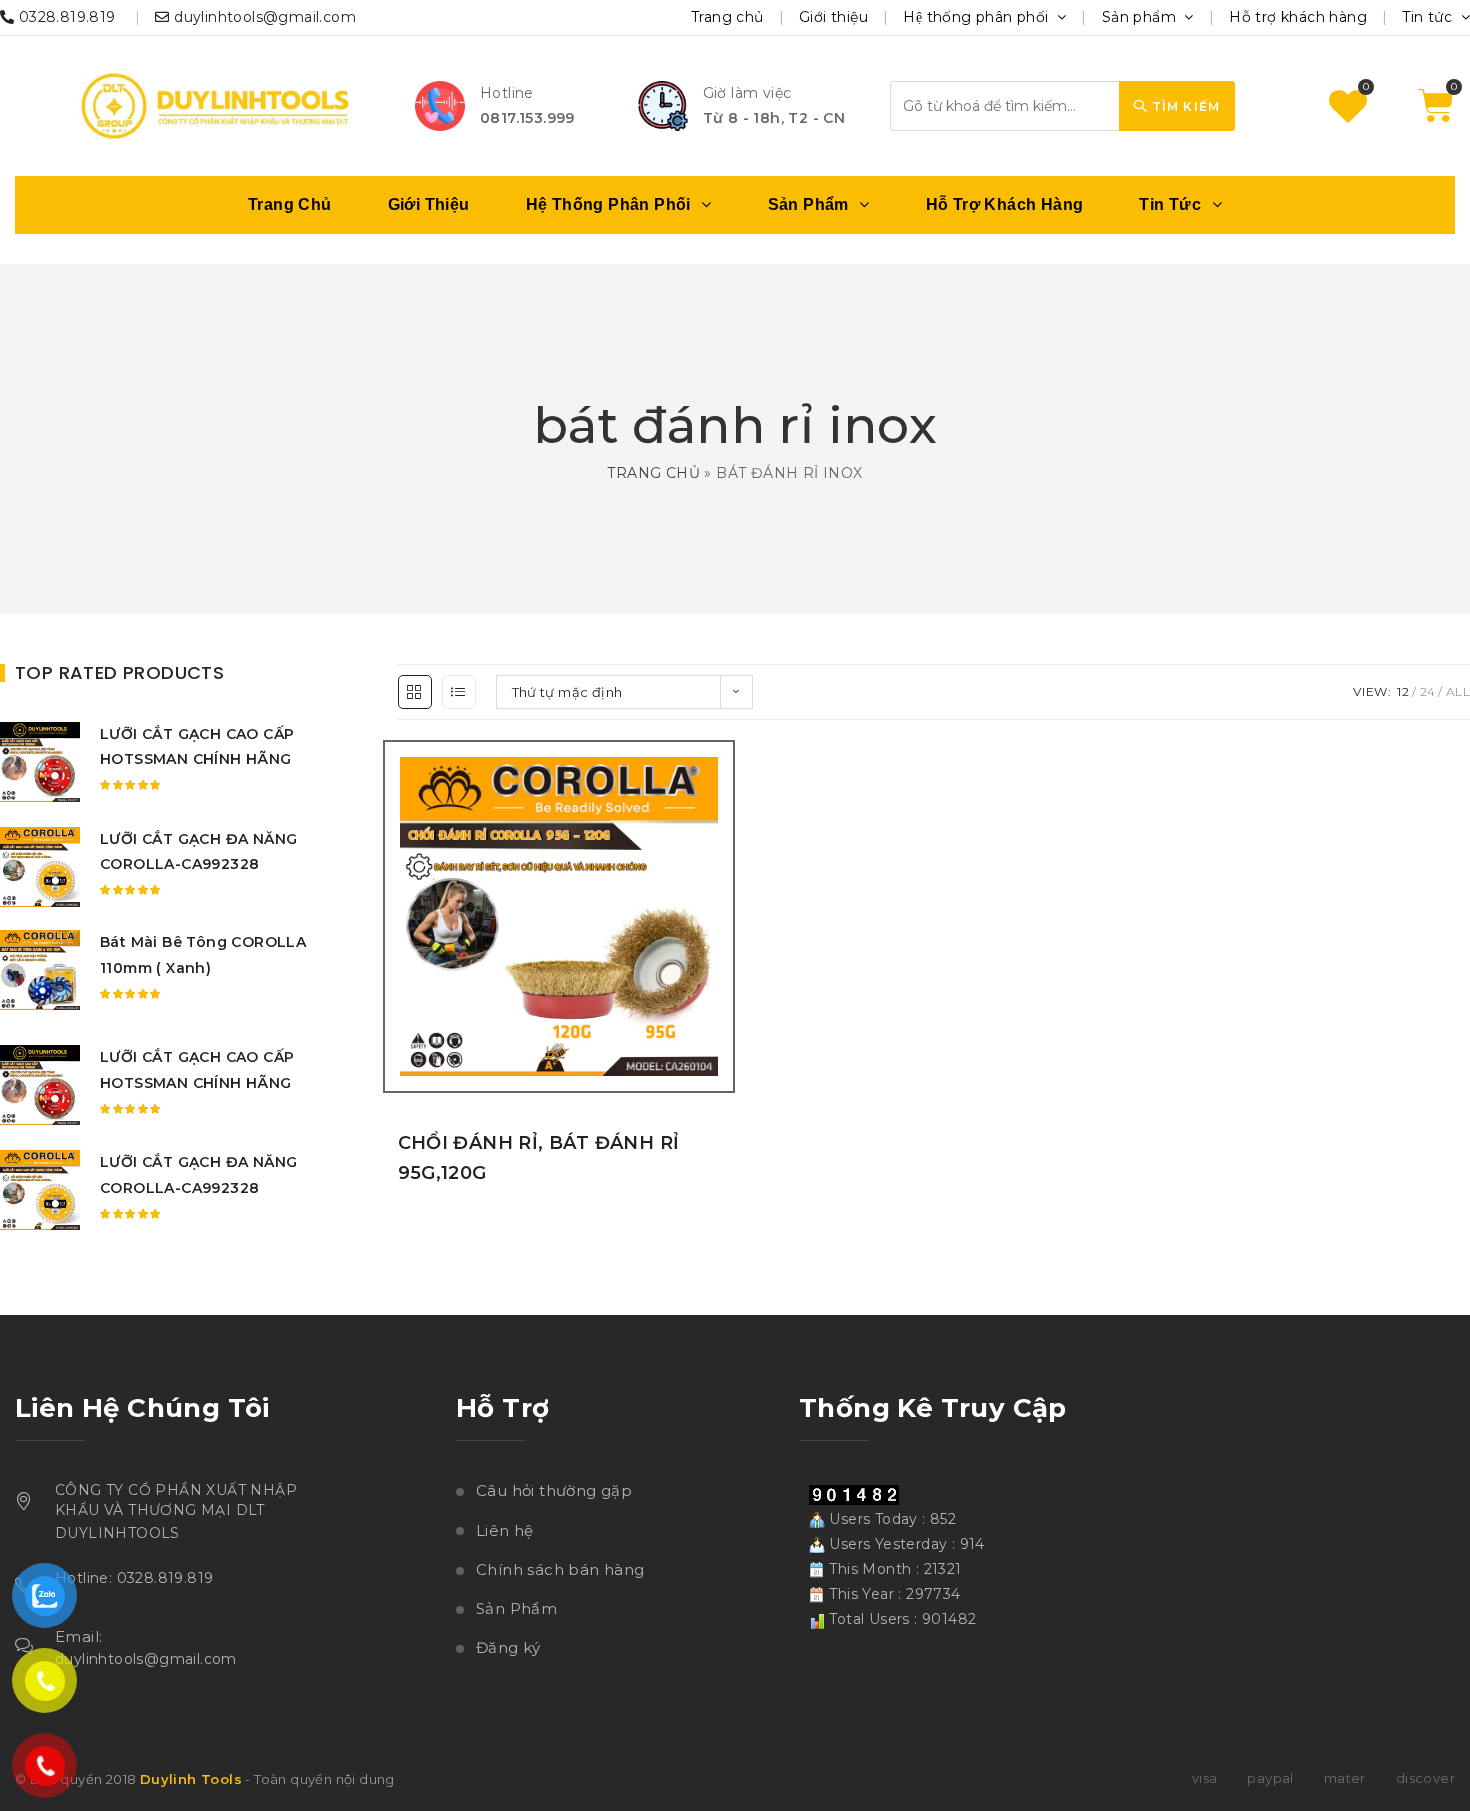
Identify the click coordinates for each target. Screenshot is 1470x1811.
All (1458, 691)
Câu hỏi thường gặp (554, 1490)
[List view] (459, 692)
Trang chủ (727, 17)
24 (1428, 691)
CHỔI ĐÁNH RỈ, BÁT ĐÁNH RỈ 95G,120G (539, 1158)
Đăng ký (508, 1647)
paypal (1270, 1778)
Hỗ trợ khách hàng (1298, 17)
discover (1425, 1778)
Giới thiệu (833, 17)
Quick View (723, 966)
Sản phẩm (1141, 17)
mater (1345, 1778)
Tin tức (1429, 17)
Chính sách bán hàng (560, 1569)
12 (1403, 691)
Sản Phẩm (516, 1608)
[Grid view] (415, 692)
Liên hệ (505, 1530)
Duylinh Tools (191, 1779)
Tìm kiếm (1183, 106)
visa (1205, 1778)
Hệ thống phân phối (978, 17)
